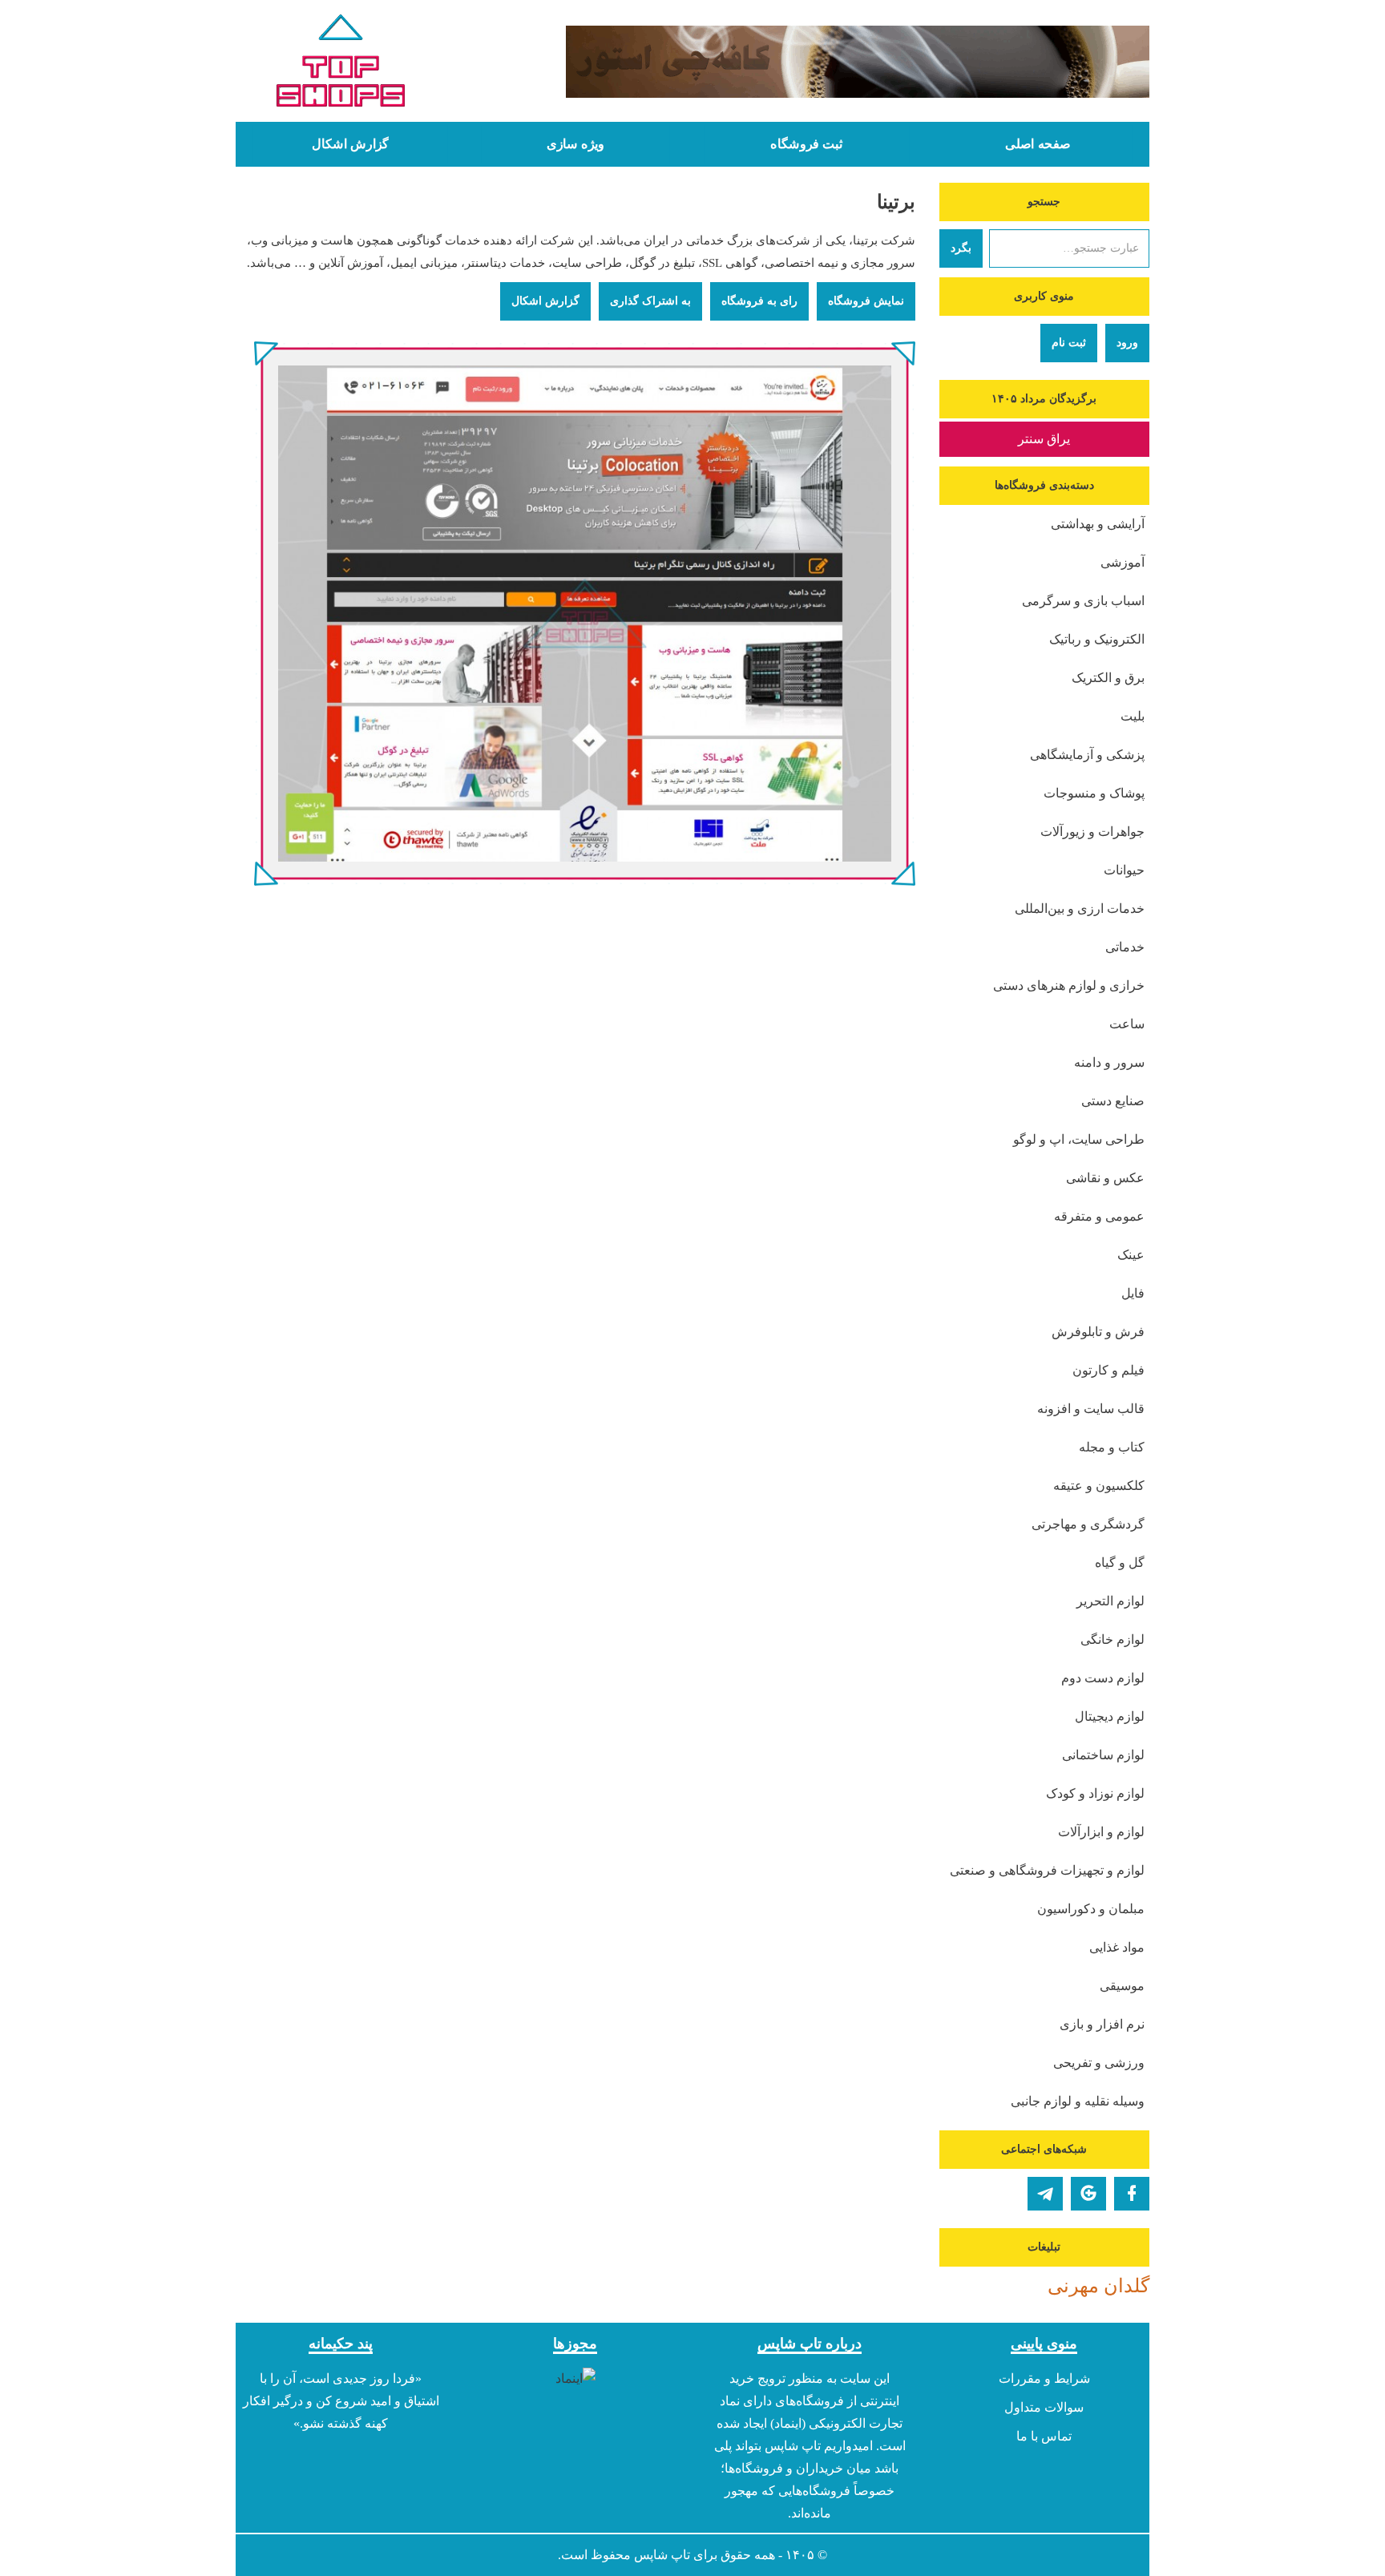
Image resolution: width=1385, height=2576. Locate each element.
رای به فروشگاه (759, 301)
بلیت (1133, 716)
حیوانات (1124, 870)
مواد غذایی (1117, 1947)
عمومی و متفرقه (1099, 1216)
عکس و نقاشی (1105, 1178)
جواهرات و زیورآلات (1092, 832)
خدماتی (1125, 947)
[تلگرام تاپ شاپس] (1045, 2194)
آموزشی (1123, 562)
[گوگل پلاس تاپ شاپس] (1088, 2194)
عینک (1131, 1255)
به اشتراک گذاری (650, 301)
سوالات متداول (1044, 2407)
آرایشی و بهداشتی (1098, 524)
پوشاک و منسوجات (1094, 793)
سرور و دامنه (1109, 1062)
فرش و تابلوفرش (1098, 1332)
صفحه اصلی (1038, 144)
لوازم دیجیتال (1110, 1716)
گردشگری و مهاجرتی (1088, 1524)
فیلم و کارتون (1108, 1370)
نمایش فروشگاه (866, 301)
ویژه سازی (575, 144)
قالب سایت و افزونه (1091, 1409)
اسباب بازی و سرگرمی (1083, 601)
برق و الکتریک (1108, 678)
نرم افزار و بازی (1102, 2024)
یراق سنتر (1044, 439)
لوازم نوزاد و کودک (1095, 1793)
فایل (1133, 1293)
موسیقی (1122, 1986)
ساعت (1127, 1024)
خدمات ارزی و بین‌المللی (1080, 908)
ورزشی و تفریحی (1099, 2063)
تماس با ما (1044, 2436)
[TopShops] (341, 64)
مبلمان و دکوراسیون (1091, 1909)
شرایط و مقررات (1044, 2378)
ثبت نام (1069, 343)
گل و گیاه (1120, 1563)
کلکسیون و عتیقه (1099, 1486)
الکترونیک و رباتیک (1097, 639)
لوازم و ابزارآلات (1101, 1832)
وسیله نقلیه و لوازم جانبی (1078, 2101)
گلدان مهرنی (1098, 2286)
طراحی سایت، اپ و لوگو (1079, 1139)
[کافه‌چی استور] (810, 62)
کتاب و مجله (1112, 1447)
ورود (1127, 343)
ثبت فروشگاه (806, 144)
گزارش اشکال (350, 144)
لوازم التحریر (1110, 1601)
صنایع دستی (1113, 1101)
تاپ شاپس (662, 2555)
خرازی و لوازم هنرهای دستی (1069, 985)
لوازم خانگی (1112, 1639)
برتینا (896, 202)
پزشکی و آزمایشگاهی (1087, 755)
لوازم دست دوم (1103, 1678)
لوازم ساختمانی (1103, 1755)
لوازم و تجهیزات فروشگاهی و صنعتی (1047, 1870)
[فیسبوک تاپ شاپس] (1132, 2194)
